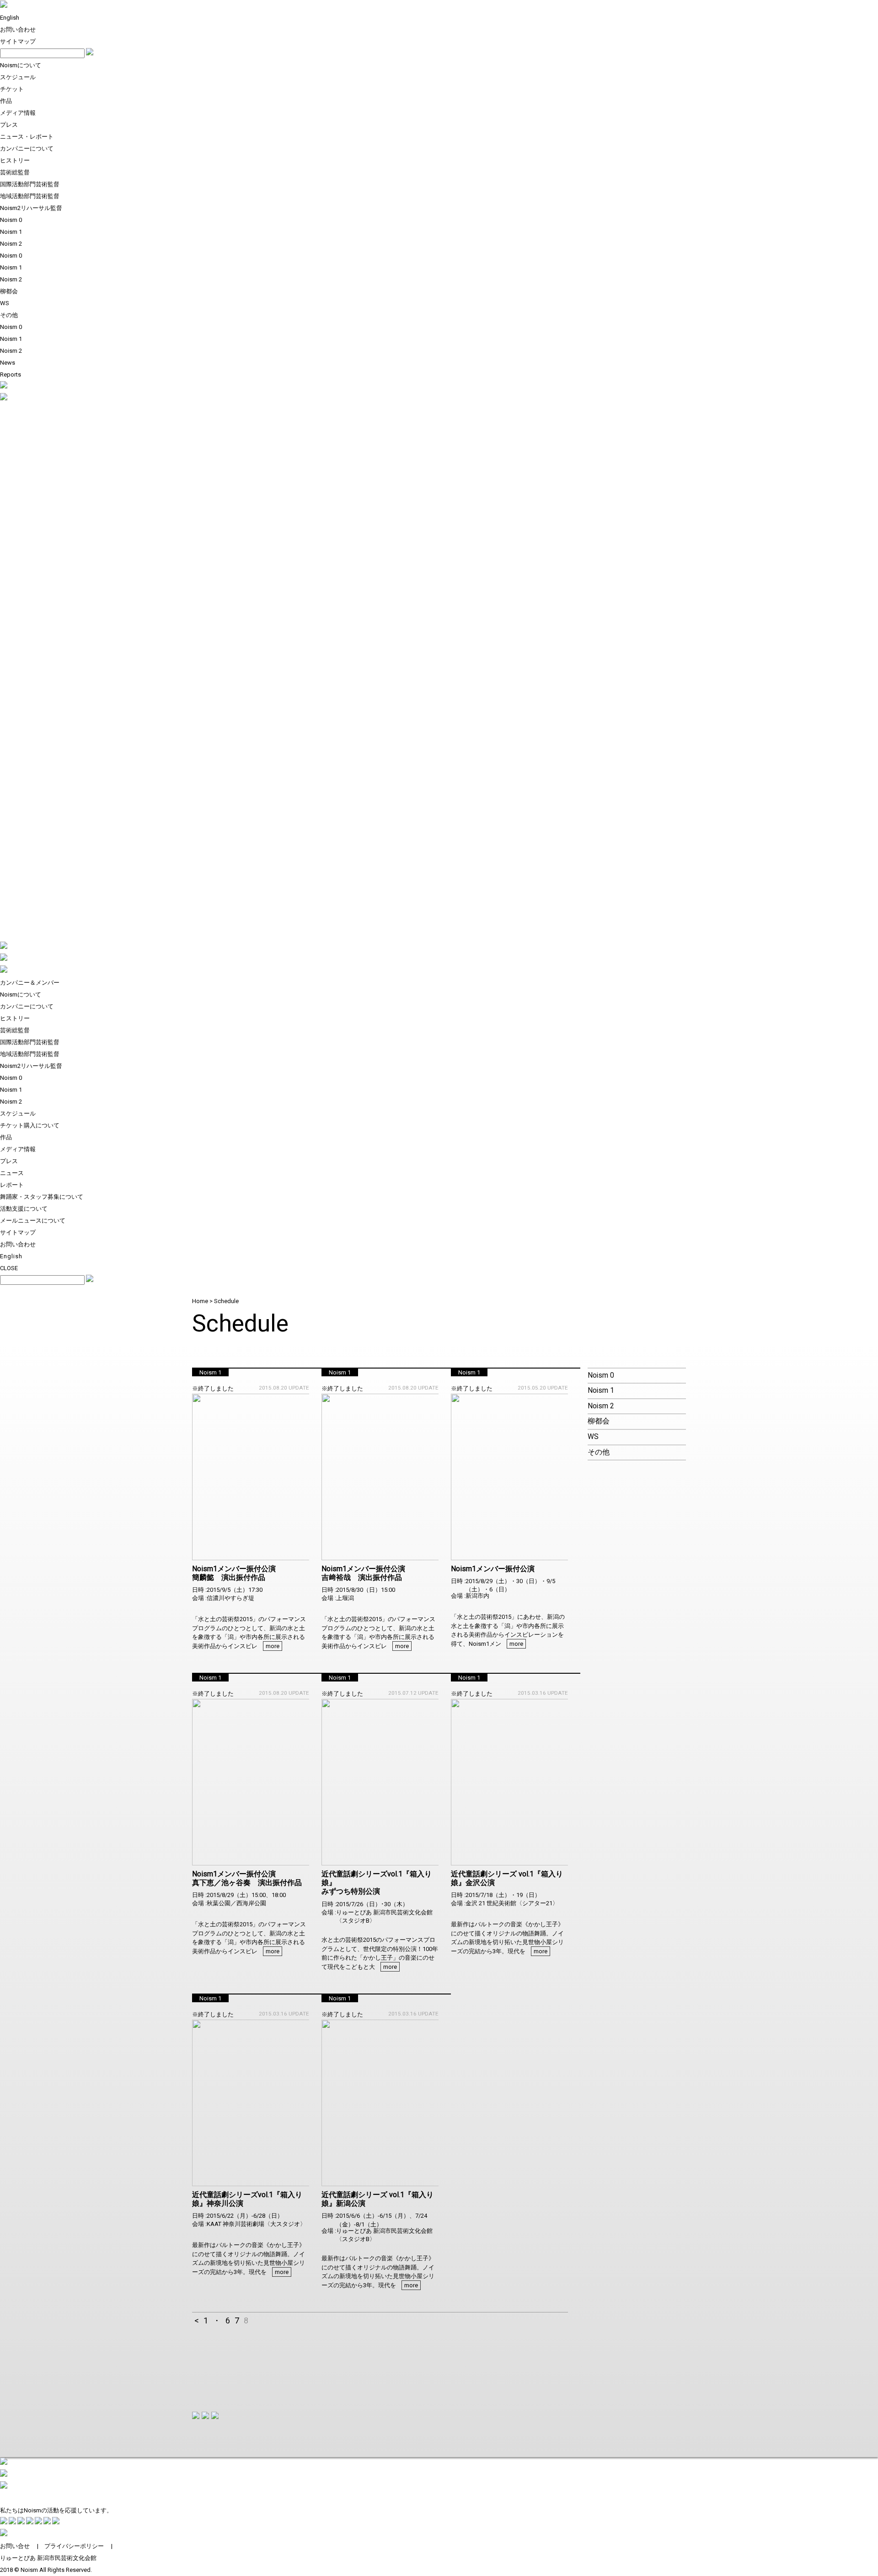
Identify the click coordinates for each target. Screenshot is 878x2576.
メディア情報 (18, 113)
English (10, 18)
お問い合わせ (18, 30)
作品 (6, 101)
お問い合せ (15, 2546)
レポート (12, 1185)
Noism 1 (11, 232)
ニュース (12, 1173)
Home (200, 1301)
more (273, 1646)
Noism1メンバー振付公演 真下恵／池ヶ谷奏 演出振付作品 (247, 1878)
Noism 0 (11, 220)
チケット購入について (30, 1125)
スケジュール (18, 77)
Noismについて (21, 65)
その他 (9, 315)
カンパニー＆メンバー (30, 983)
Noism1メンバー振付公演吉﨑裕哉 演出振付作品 (363, 1573)
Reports (11, 375)
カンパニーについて (27, 148)
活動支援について (24, 1209)
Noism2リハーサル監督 (31, 208)
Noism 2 (11, 244)
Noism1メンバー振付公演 (493, 1569)
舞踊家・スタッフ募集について (42, 1197)
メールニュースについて (33, 1221)
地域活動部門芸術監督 (30, 196)
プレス (9, 125)
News (8, 363)
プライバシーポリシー (74, 2546)
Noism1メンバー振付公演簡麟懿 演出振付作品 (234, 1573)
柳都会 (9, 291)
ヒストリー (15, 160)
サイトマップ (18, 41)
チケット (12, 89)
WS (5, 303)
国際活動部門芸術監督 (30, 184)
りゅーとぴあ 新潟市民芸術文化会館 (48, 2558)
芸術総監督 (15, 172)
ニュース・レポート (27, 137)
